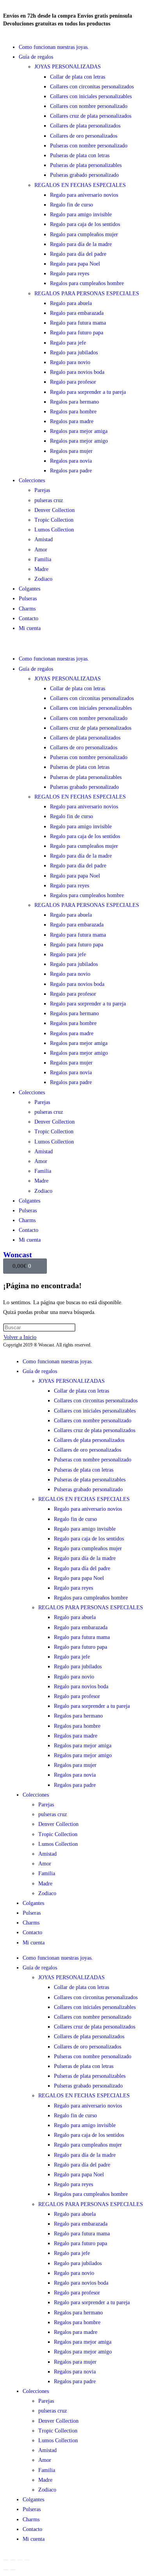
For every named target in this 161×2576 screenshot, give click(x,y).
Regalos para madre (72, 421)
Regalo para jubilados (74, 353)
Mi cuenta (30, 628)
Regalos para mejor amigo (79, 441)
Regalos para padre (71, 471)
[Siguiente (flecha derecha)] (13, 2570)
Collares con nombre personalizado (89, 106)
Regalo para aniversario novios (84, 195)
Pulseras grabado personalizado (84, 175)
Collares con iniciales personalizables (91, 96)
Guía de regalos (36, 57)
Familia (43, 559)
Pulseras (28, 599)
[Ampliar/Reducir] (6, 2560)
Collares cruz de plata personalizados (91, 116)
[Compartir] (20, 2560)
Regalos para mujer (71, 451)
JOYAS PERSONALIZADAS (68, 67)
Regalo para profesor (73, 382)
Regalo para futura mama (78, 323)
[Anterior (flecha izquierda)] (6, 2570)
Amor (41, 550)
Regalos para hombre (73, 412)
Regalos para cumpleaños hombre (87, 283)
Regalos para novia (71, 461)
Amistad (44, 539)
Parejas (42, 490)
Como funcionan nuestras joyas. (54, 47)
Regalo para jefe (68, 343)
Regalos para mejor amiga (79, 431)
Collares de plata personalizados (85, 126)
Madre (41, 569)
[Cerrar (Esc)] (27, 2560)
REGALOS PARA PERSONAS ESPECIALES (87, 294)
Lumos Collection (54, 530)
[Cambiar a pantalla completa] (13, 2560)
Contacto (29, 618)
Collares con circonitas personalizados (92, 87)
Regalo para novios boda (77, 372)
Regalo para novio (70, 362)
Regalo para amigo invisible (81, 215)
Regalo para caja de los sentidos (85, 224)
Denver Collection (55, 510)
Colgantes (30, 589)
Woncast (18, 1255)
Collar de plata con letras (78, 77)
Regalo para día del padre (78, 254)
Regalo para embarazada (77, 313)
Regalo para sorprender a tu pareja (88, 392)
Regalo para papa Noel (75, 264)
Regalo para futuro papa (77, 333)
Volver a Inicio (20, 1337)
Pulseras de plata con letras (80, 155)
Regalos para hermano (74, 402)
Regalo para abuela (71, 303)
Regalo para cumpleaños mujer (84, 234)
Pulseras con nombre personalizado (89, 146)
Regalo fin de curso (72, 205)
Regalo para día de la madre (81, 244)
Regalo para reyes (70, 274)
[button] (80, 644)
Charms (27, 609)
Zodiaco (43, 579)
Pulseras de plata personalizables (86, 165)
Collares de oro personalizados (84, 136)
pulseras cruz (49, 500)
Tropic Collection (54, 520)
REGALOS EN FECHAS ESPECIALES (80, 185)
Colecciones (32, 480)
